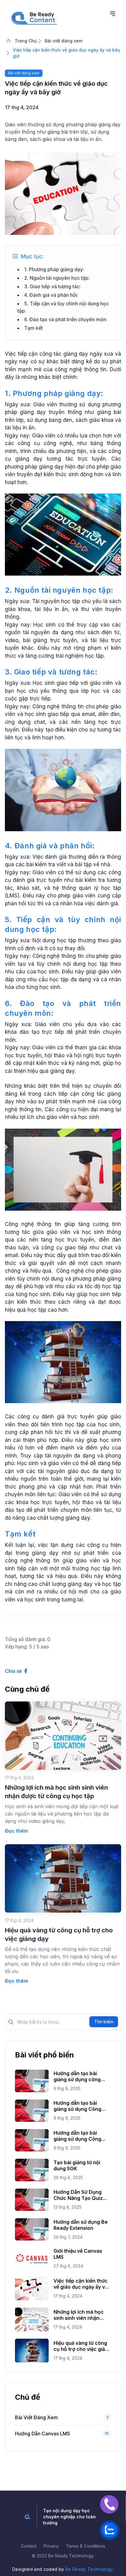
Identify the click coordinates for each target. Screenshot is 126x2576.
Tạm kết (33, 328)
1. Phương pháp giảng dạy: (54, 269)
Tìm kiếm (104, 2022)
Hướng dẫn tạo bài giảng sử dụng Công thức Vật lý (77, 2106)
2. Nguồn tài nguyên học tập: (57, 278)
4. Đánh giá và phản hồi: (51, 295)
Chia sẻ (14, 1671)
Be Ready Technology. (90, 2569)
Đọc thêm (17, 1831)
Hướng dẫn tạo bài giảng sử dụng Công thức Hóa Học (77, 2136)
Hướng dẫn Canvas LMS (43, 2434)
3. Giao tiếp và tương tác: (52, 286)
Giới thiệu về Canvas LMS (78, 2254)
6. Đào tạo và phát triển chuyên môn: (66, 319)
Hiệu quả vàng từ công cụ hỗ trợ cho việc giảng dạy (82, 2346)
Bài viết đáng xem (63, 41)
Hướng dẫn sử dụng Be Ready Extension (81, 2225)
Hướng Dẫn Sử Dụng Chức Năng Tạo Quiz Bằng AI (78, 2195)
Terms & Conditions (86, 2546)
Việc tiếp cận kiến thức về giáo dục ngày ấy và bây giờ (81, 2284)
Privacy (51, 2546)
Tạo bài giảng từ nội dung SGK (77, 2165)
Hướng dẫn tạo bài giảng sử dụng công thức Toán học (77, 2076)
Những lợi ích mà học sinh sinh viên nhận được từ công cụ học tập (79, 2315)
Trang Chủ (25, 41)
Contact (29, 2546)
